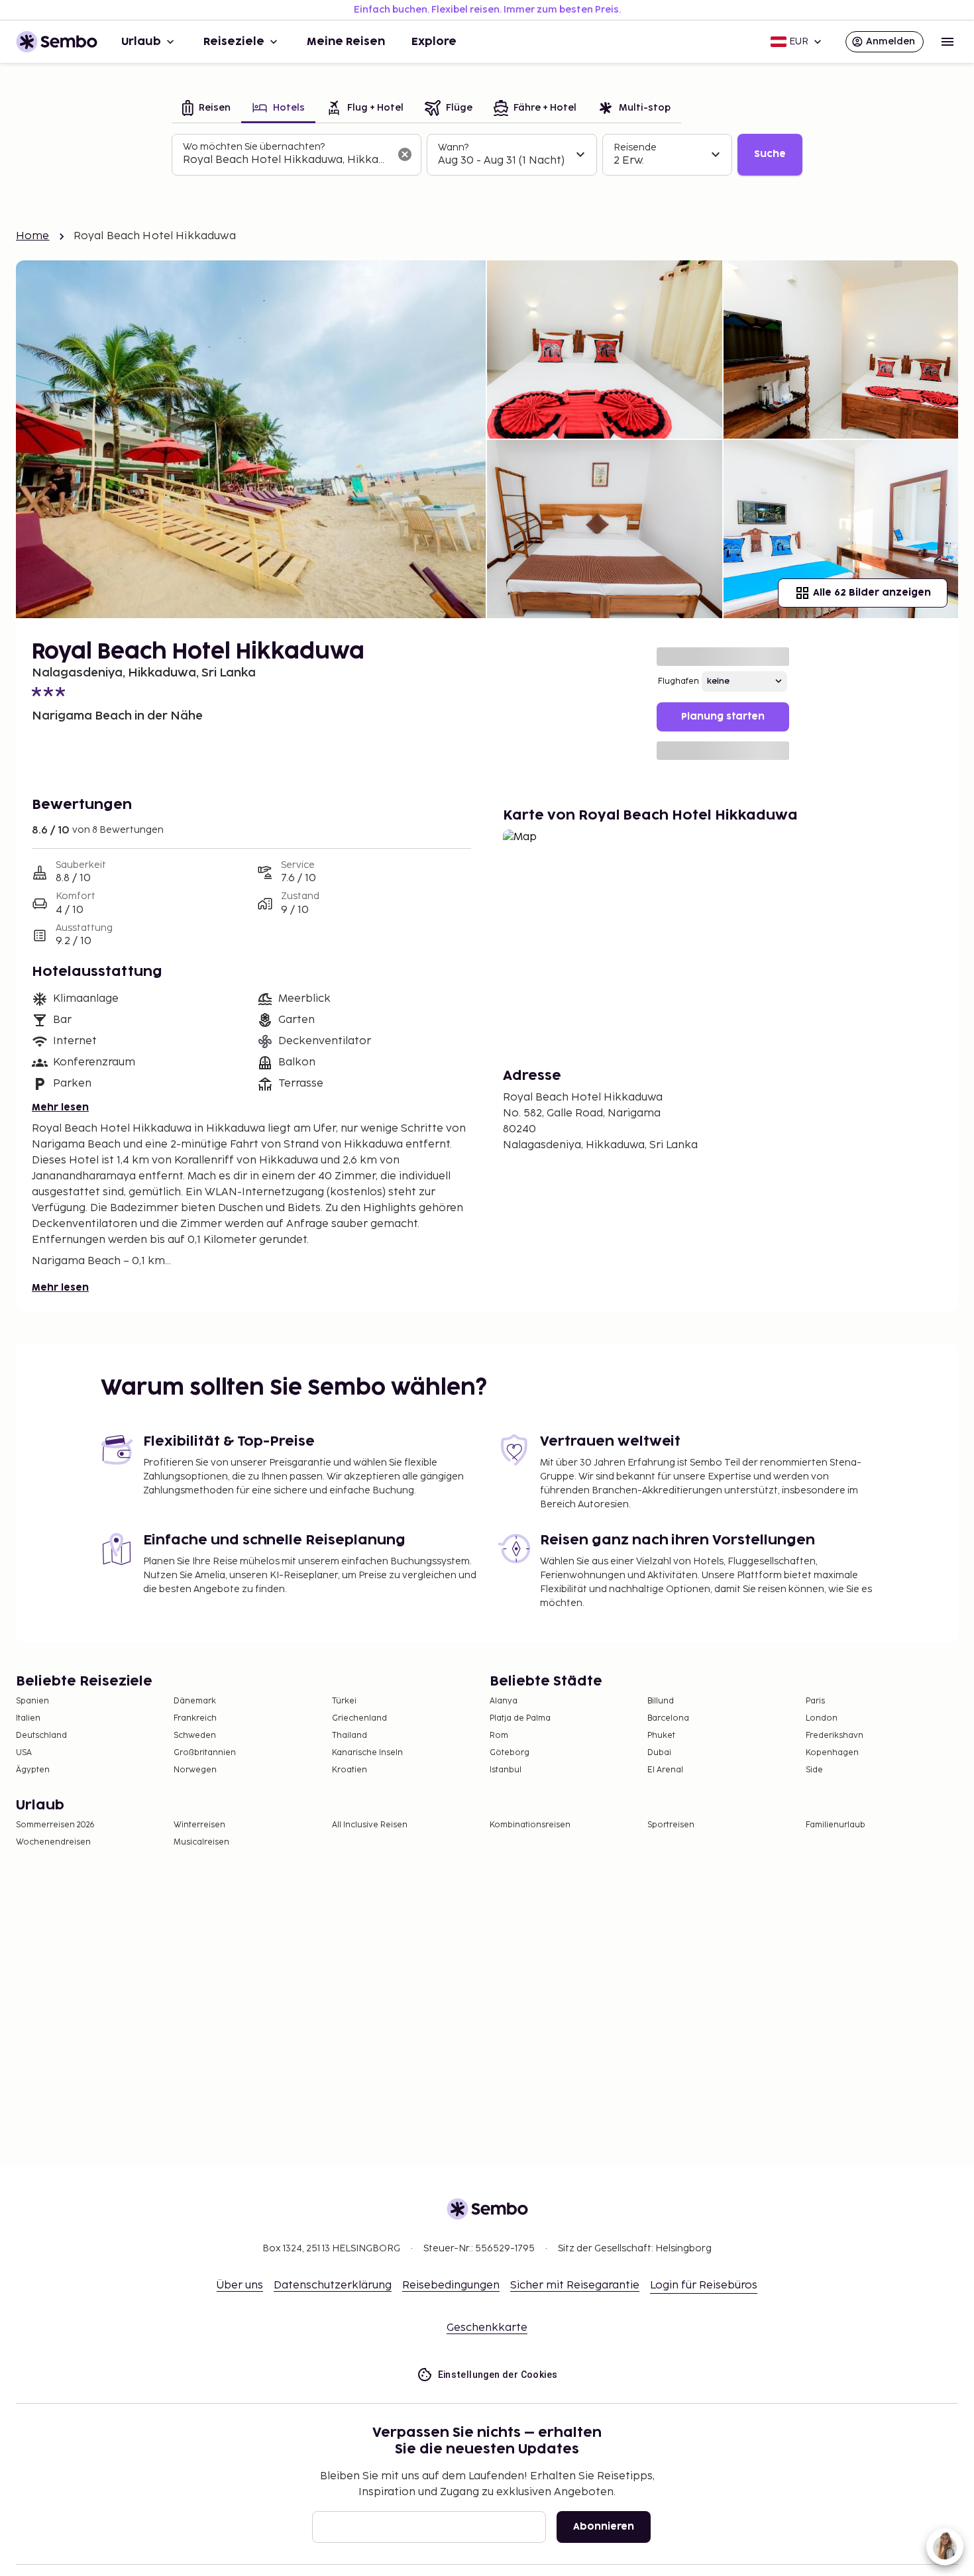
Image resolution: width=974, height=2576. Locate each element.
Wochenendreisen (53, 1842)
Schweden (195, 1736)
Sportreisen (671, 1825)
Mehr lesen (60, 1107)
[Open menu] (947, 42)
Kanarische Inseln (367, 1753)
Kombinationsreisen (530, 1825)
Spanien (32, 1701)
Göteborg (510, 1753)
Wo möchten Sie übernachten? (254, 147)
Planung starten (723, 717)
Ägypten (33, 1770)
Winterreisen (199, 1825)
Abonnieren (604, 2527)
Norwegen (195, 1770)
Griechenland (359, 1718)
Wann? (453, 147)
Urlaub (141, 42)
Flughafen (678, 681)
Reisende (635, 147)
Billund (661, 1701)
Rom (499, 1736)
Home (33, 236)
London (822, 1718)
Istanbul (506, 1770)
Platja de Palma (520, 1718)
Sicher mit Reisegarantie (575, 2285)
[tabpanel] (487, 155)
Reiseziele (234, 42)
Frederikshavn (835, 1736)
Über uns (240, 2285)
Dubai (659, 1753)
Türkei (344, 1701)
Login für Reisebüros (704, 2285)
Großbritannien (205, 1753)
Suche (770, 154)
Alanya (504, 1701)
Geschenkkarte (487, 2328)
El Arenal (665, 1770)
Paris (815, 1701)
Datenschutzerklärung (333, 2285)
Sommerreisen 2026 (55, 1825)
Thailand (350, 1736)
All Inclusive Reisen (370, 1825)
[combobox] (286, 160)
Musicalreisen (201, 1842)
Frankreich (195, 1718)
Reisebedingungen (451, 2285)
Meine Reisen (346, 42)
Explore (434, 42)
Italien (28, 1718)
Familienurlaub (836, 1825)
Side (814, 1770)
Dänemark (195, 1701)
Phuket (661, 1736)
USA (24, 1753)
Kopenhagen (832, 1753)
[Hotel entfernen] (405, 154)
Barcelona (668, 1718)
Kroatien (350, 1770)
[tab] (206, 109)
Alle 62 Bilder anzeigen (872, 593)
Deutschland (41, 1736)
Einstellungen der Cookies (498, 2375)
